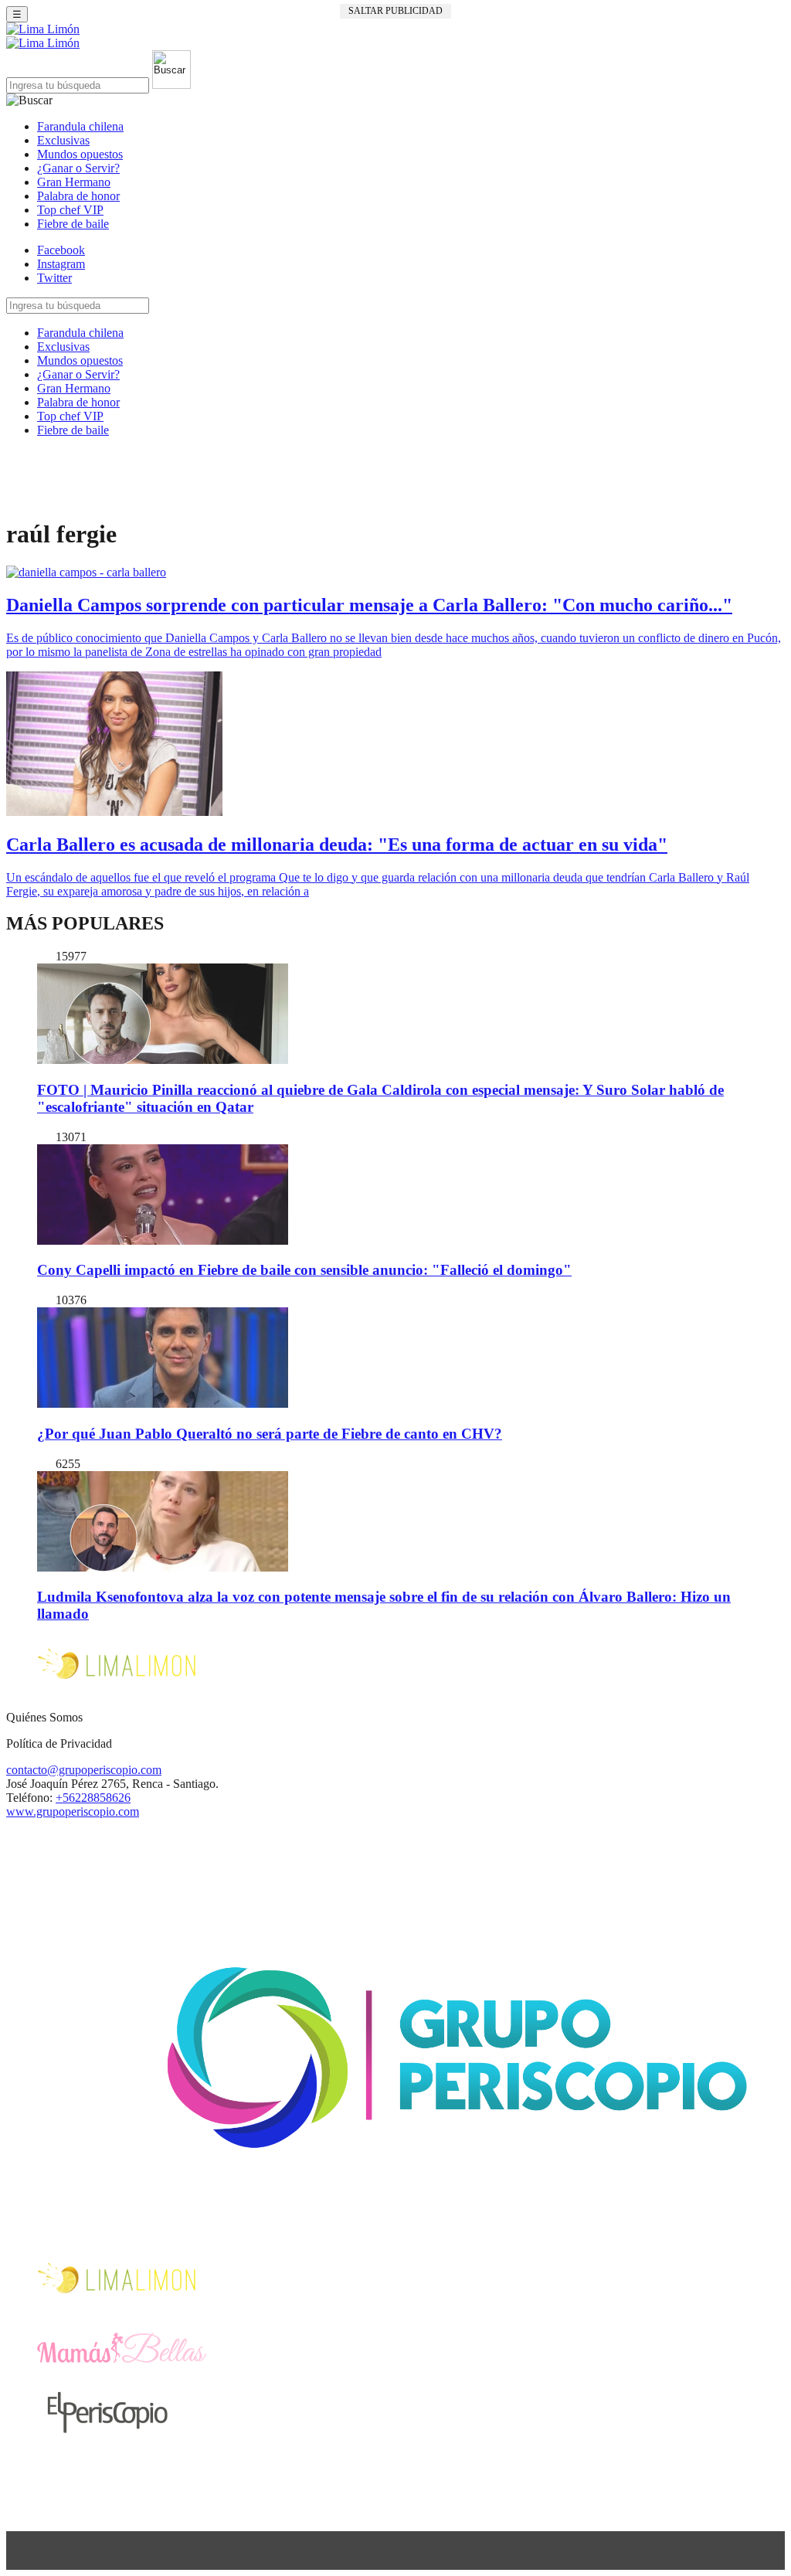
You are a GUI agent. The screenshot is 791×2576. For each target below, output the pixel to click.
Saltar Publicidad (395, 11)
